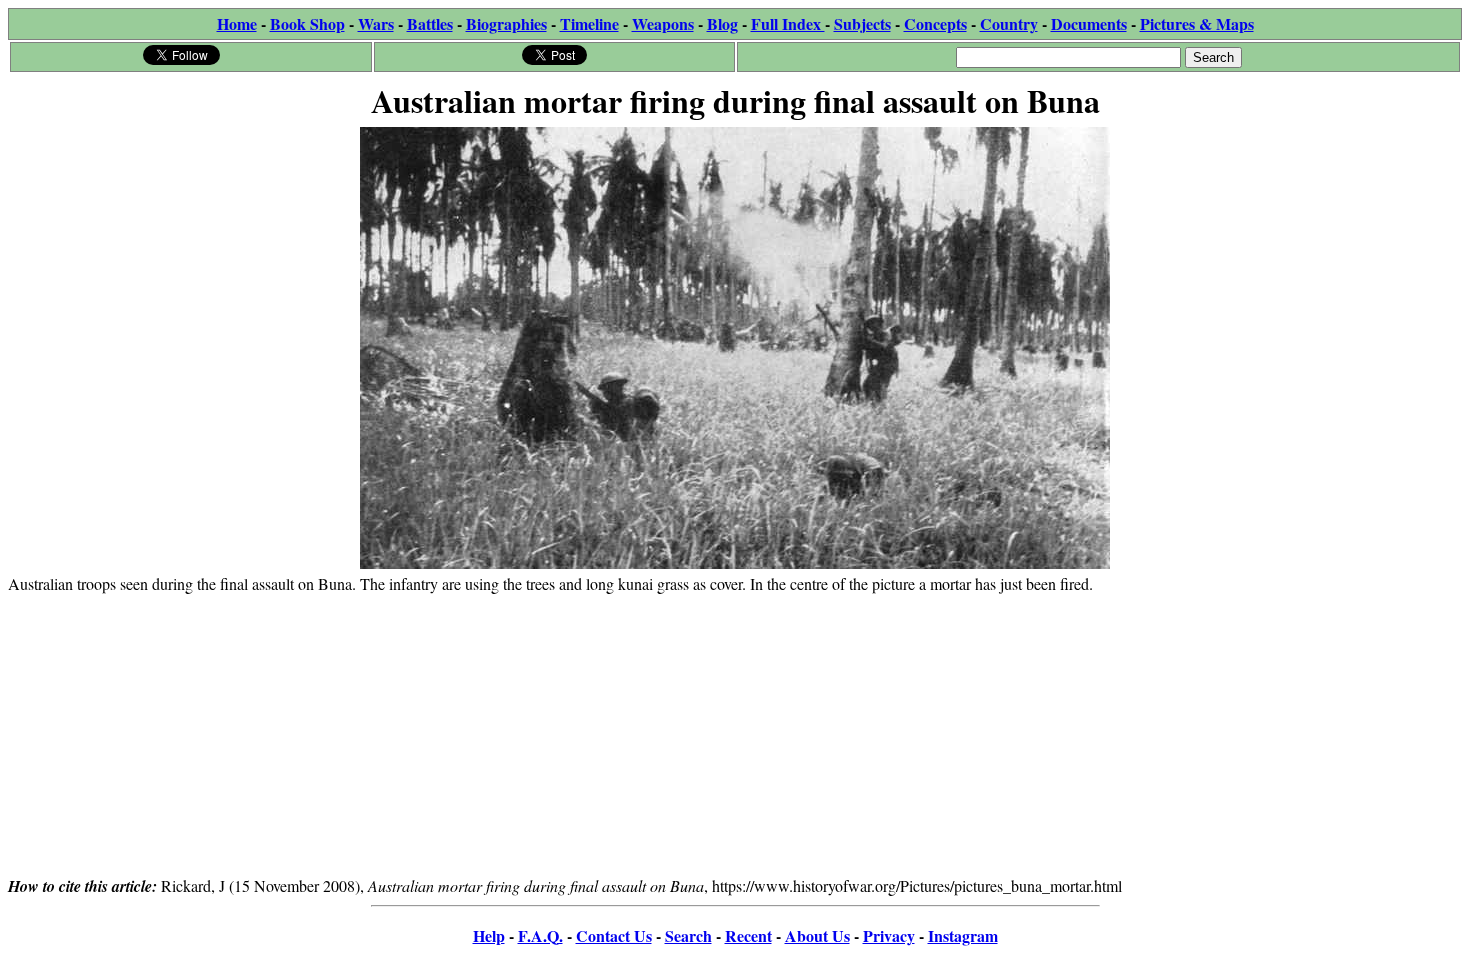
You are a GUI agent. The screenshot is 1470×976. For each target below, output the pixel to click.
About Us (817, 935)
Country (1009, 23)
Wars (376, 23)
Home (237, 23)
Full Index (788, 23)
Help (489, 935)
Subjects (862, 23)
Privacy (889, 935)
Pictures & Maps (1197, 23)
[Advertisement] (735, 734)
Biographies (506, 23)
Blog (722, 23)
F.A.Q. (540, 935)
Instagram (963, 935)
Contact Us (614, 935)
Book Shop (307, 23)
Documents (1089, 23)
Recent (748, 935)
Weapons (663, 23)
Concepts (935, 23)
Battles (430, 23)
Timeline (589, 23)
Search (688, 935)
